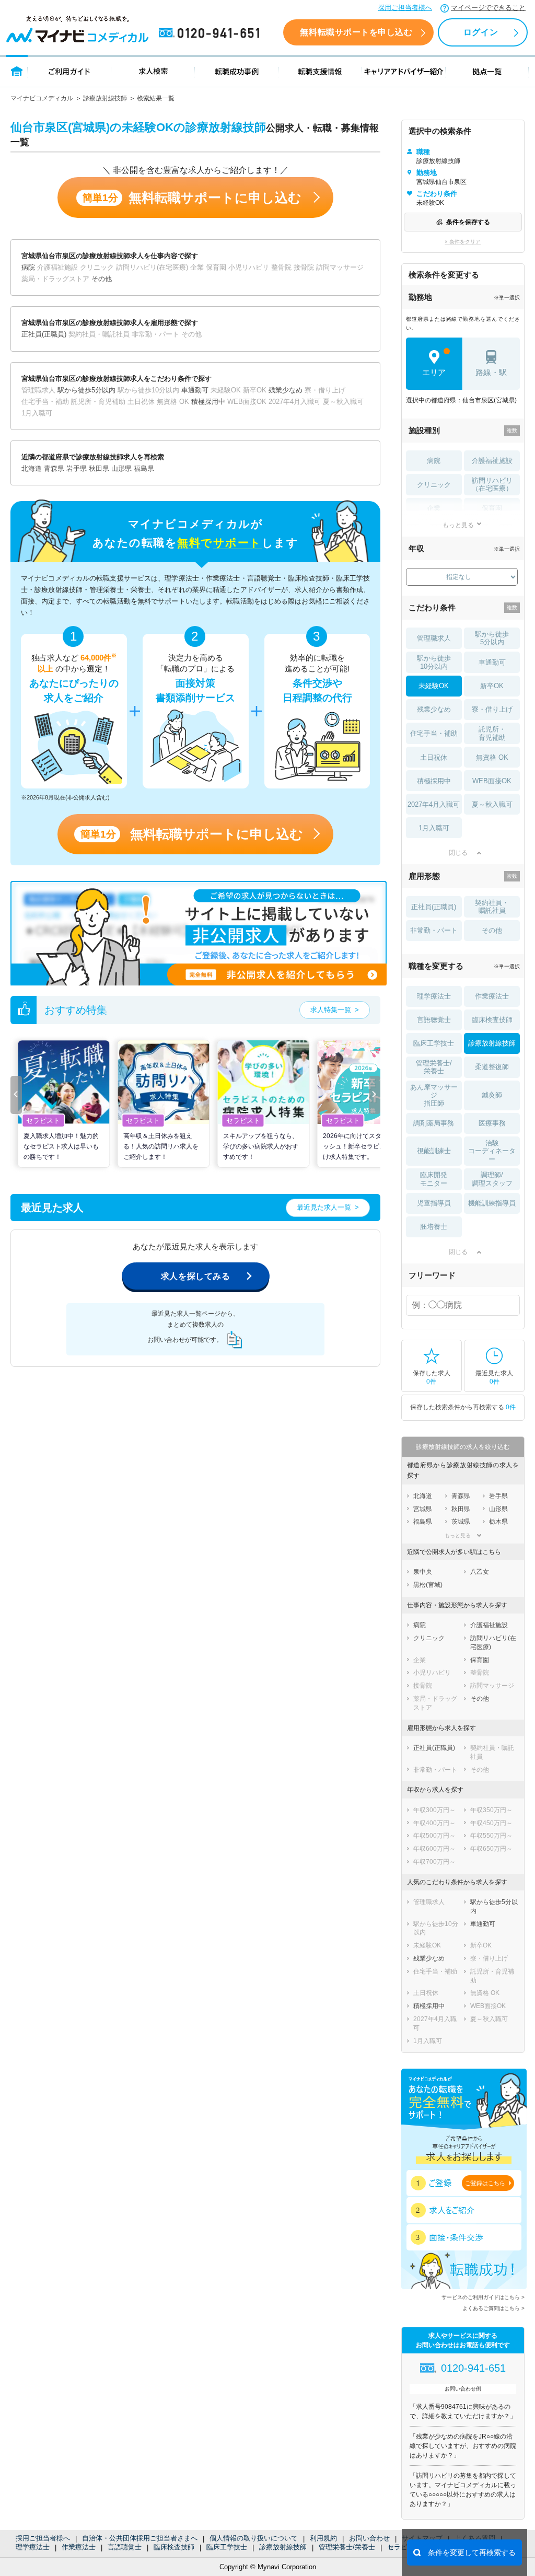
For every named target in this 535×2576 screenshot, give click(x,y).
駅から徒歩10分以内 (434, 662)
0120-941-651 (211, 33)
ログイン (481, 32)
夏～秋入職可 (492, 804)
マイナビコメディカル (42, 98)
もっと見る (458, 525)
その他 (492, 930)
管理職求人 (434, 638)
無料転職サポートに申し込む (192, 198)
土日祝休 (434, 757)
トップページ (17, 71)
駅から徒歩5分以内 (492, 638)
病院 (434, 461)
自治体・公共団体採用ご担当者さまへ (140, 2538)
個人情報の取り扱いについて (254, 2538)
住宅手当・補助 (434, 733)
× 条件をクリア (463, 242)
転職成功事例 (237, 71)
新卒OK (492, 686)
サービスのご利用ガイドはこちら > (483, 2297)
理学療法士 (33, 2547)
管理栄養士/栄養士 (347, 2547)
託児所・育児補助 (492, 733)
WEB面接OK (492, 781)
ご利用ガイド (69, 71)
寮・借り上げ (492, 709)
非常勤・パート (434, 930)
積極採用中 (434, 781)
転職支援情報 (320, 71)
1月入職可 (434, 828)
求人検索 (153, 71)
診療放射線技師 (105, 98)
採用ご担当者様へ (405, 8)
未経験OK (434, 686)
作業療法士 (79, 2547)
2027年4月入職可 (434, 804)
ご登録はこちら (485, 2183)
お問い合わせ (369, 2538)
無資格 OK (492, 757)
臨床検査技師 (174, 2547)
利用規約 (323, 2538)
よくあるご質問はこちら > (493, 2308)
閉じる (458, 853)
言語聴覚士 (125, 2547)
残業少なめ (434, 709)
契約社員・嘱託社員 (492, 907)
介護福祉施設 (492, 461)
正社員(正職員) (434, 907)
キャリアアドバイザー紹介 (404, 71)
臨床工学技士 (227, 2547)
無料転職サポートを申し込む (356, 32)
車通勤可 (492, 662)
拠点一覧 (487, 71)
